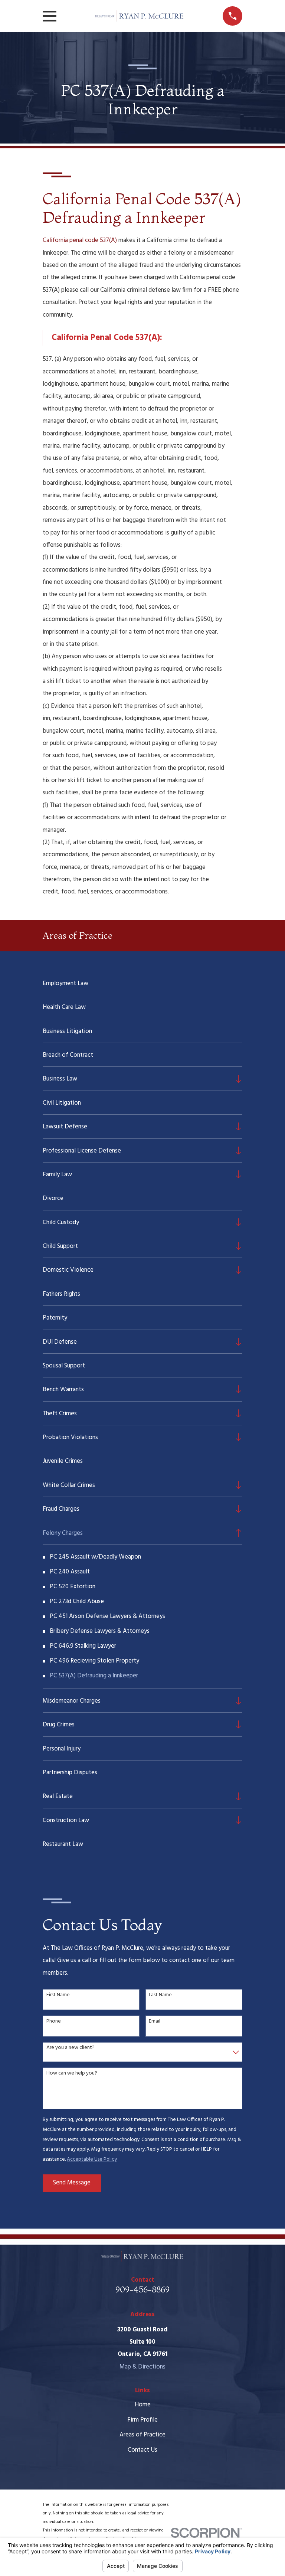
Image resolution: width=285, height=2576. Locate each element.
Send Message (72, 2183)
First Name (58, 1995)
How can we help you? (72, 2074)
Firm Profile (142, 2420)
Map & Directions (142, 2367)
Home (143, 2405)
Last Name (160, 1995)
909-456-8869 (142, 2289)
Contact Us (142, 2450)
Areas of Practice (142, 2435)
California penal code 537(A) (80, 240)
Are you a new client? (71, 2048)
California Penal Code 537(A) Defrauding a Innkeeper (142, 208)
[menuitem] (142, 983)
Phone (54, 2022)
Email (155, 2022)
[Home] (140, 16)
